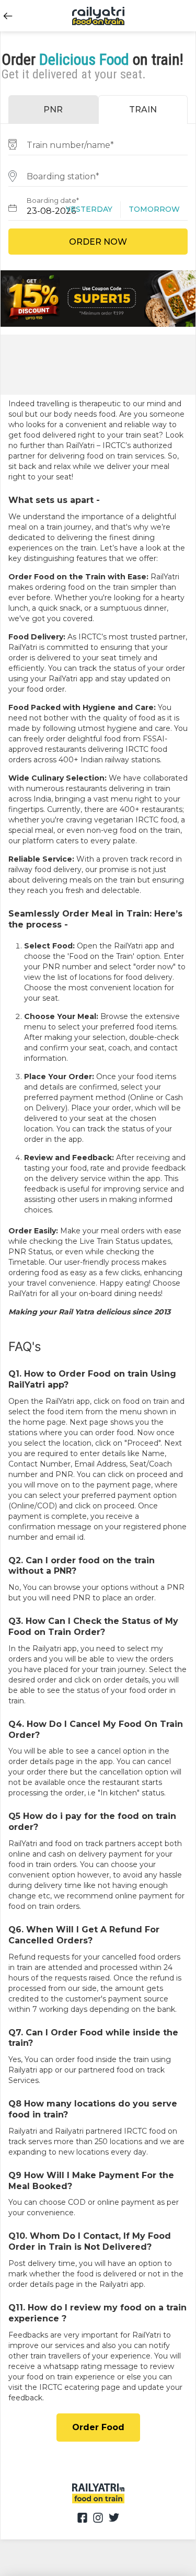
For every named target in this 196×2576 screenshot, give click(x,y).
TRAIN (143, 110)
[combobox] (98, 144)
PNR (53, 110)
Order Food (98, 2427)
